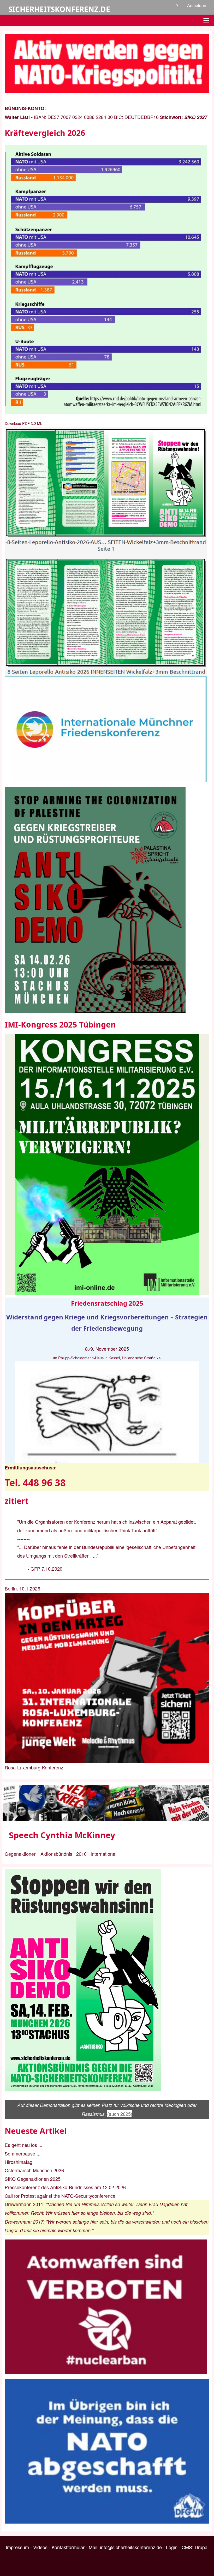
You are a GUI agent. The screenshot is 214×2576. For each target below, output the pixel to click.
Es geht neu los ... (23, 2145)
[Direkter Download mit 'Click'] (107, 552)
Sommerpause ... (23, 2153)
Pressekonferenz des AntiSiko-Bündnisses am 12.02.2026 (65, 2187)
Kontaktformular (68, 2547)
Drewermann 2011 (24, 2204)
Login (172, 2547)
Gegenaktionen (21, 1854)
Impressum (17, 2547)
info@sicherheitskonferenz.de (131, 2547)
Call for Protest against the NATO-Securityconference (60, 2196)
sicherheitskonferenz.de (59, 9)
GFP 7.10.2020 (46, 1569)
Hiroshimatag (19, 2162)
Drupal (202, 2547)
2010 (81, 1854)
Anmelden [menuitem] (197, 5)
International (103, 1854)
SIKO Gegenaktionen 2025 (33, 2179)
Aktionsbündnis (56, 1854)
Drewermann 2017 (24, 2222)
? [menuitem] (177, 5)
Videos (40, 2547)
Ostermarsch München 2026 (34, 2170)
